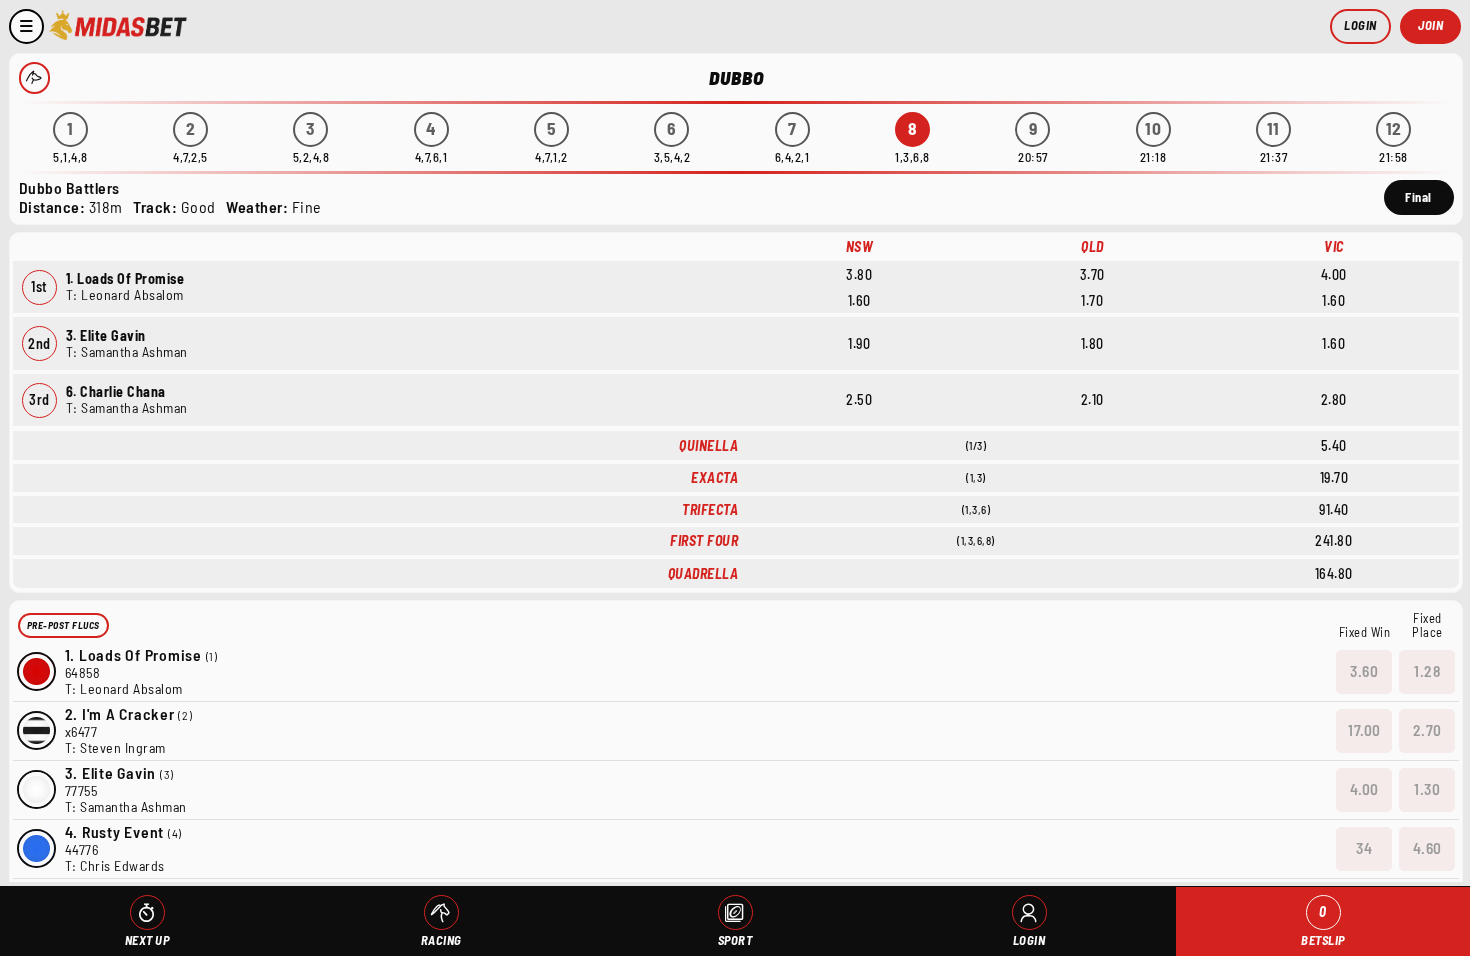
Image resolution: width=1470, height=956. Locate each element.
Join (1430, 25)
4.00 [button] (1364, 789)
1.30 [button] (1427, 789)
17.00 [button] (1364, 730)
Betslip (1323, 925)
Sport (735, 940)
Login (1360, 25)
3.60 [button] (1364, 671)
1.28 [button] (1427, 671)
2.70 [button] (1427, 730)
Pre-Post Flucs (63, 625)
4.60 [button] (1427, 848)
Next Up (147, 940)
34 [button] (1364, 848)
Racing (441, 940)
